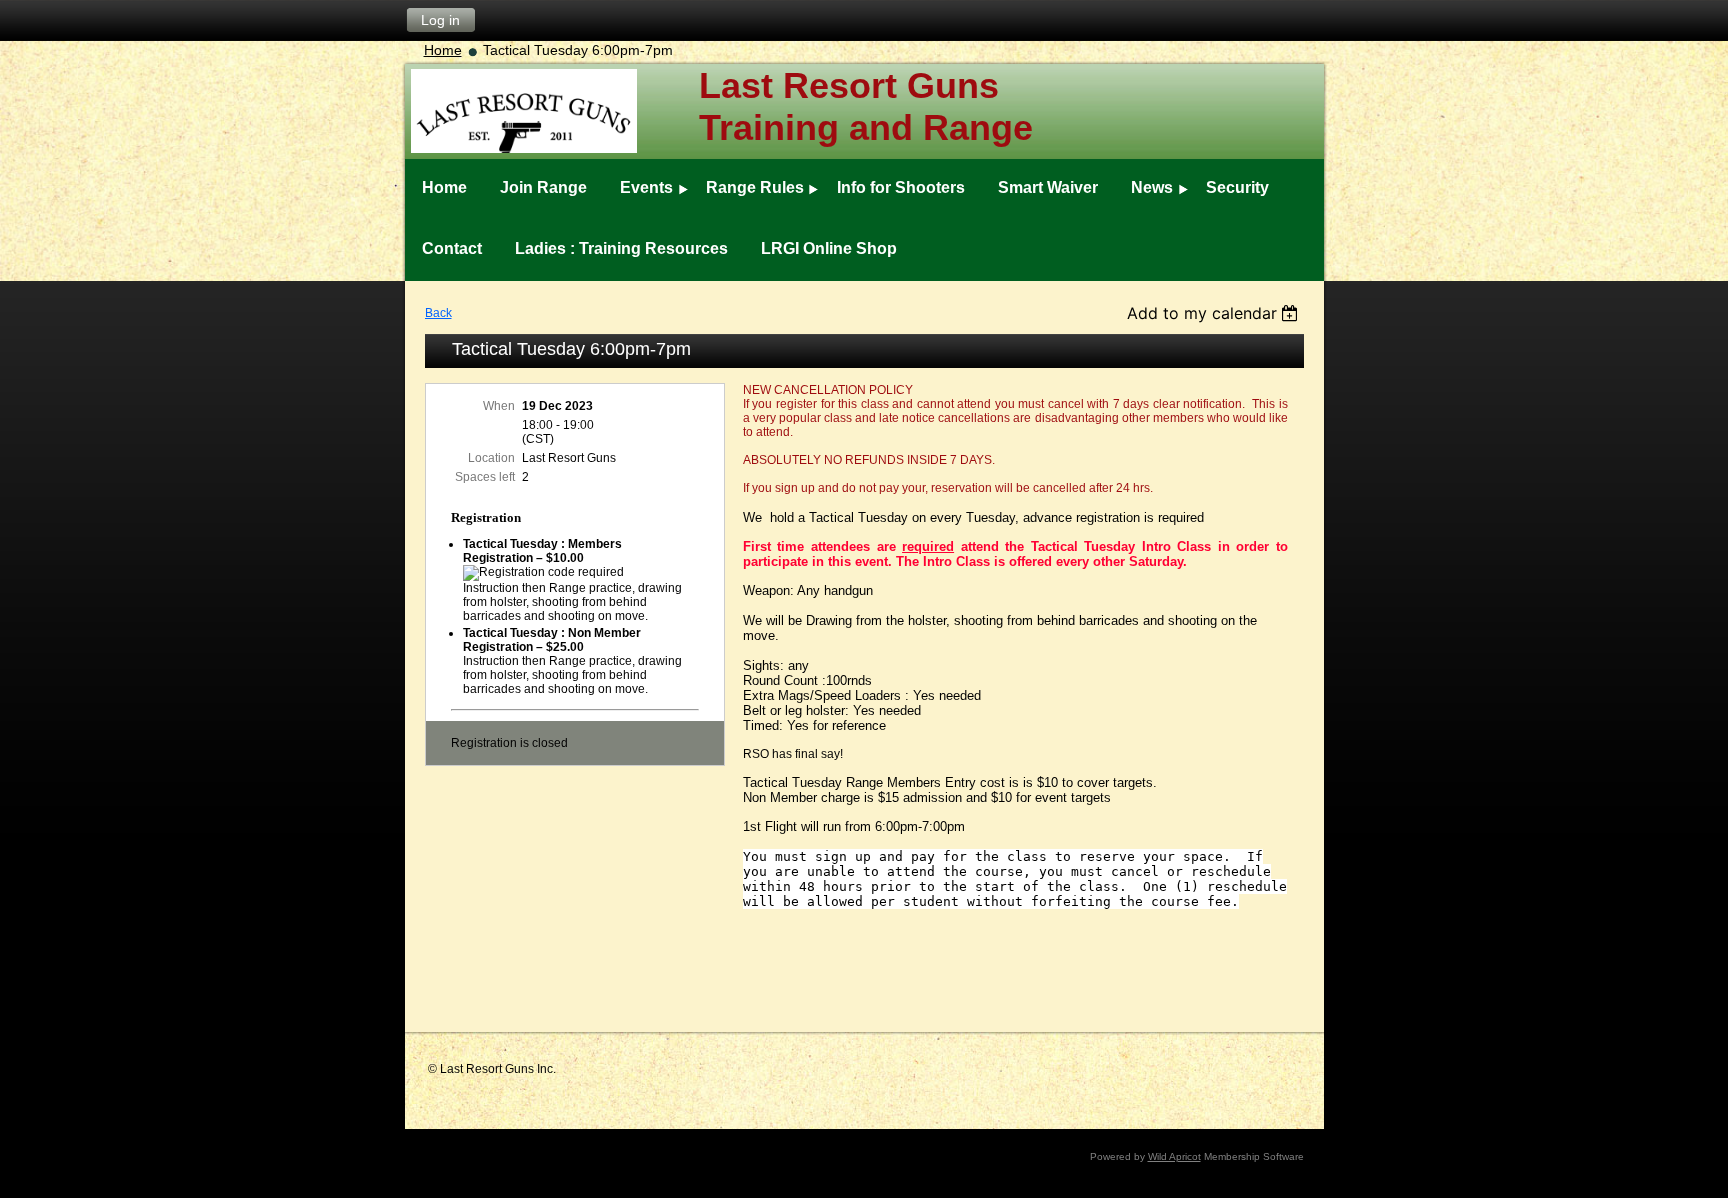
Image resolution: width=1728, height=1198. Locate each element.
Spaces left (485, 477)
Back (438, 313)
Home (443, 50)
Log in (440, 20)
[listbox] (1215, 313)
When (499, 406)
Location (491, 458)
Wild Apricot (1174, 1156)
